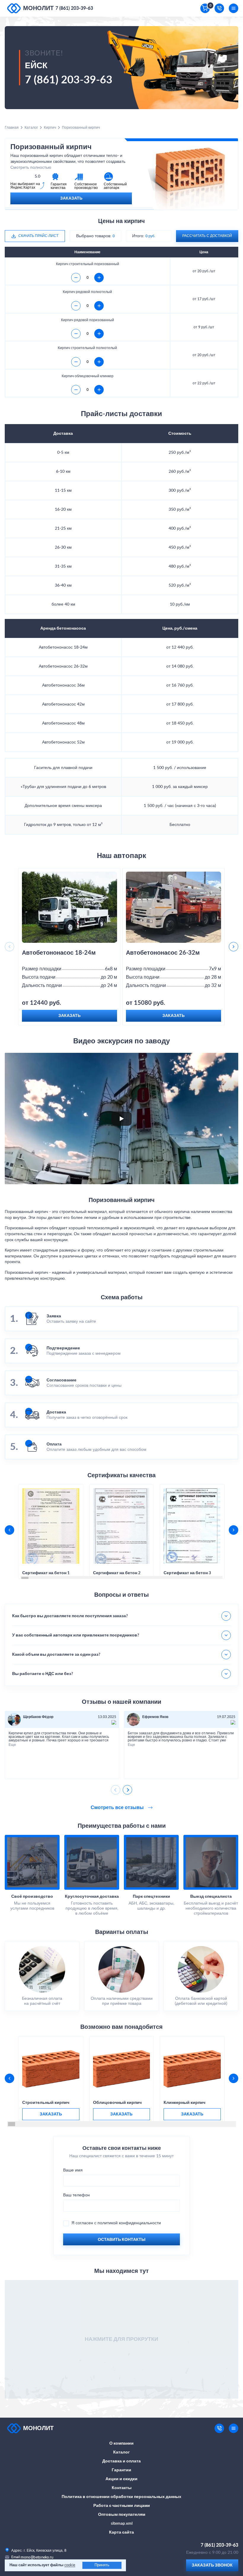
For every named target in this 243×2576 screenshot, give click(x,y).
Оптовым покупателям (122, 2515)
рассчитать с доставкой (207, 236)
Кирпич (50, 128)
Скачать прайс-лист (38, 236)
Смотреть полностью (31, 168)
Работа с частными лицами (122, 2506)
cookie (70, 2565)
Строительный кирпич (46, 2103)
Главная (12, 128)
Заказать (71, 198)
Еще (12, 1745)
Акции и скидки (121, 2479)
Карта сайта (121, 2532)
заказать (51, 2114)
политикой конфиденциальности (129, 2223)
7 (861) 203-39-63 (74, 8)
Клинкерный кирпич (184, 2103)
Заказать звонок (212, 2565)
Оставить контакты (122, 2240)
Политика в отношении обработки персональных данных (121, 2497)
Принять (102, 2565)
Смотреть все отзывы (118, 1808)
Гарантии (121, 2470)
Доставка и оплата (121, 2461)
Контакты (122, 2488)
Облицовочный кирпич (117, 2103)
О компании (121, 2443)
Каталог (31, 128)
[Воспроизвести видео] (121, 1119)
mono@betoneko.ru (37, 2557)
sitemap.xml (122, 2524)
